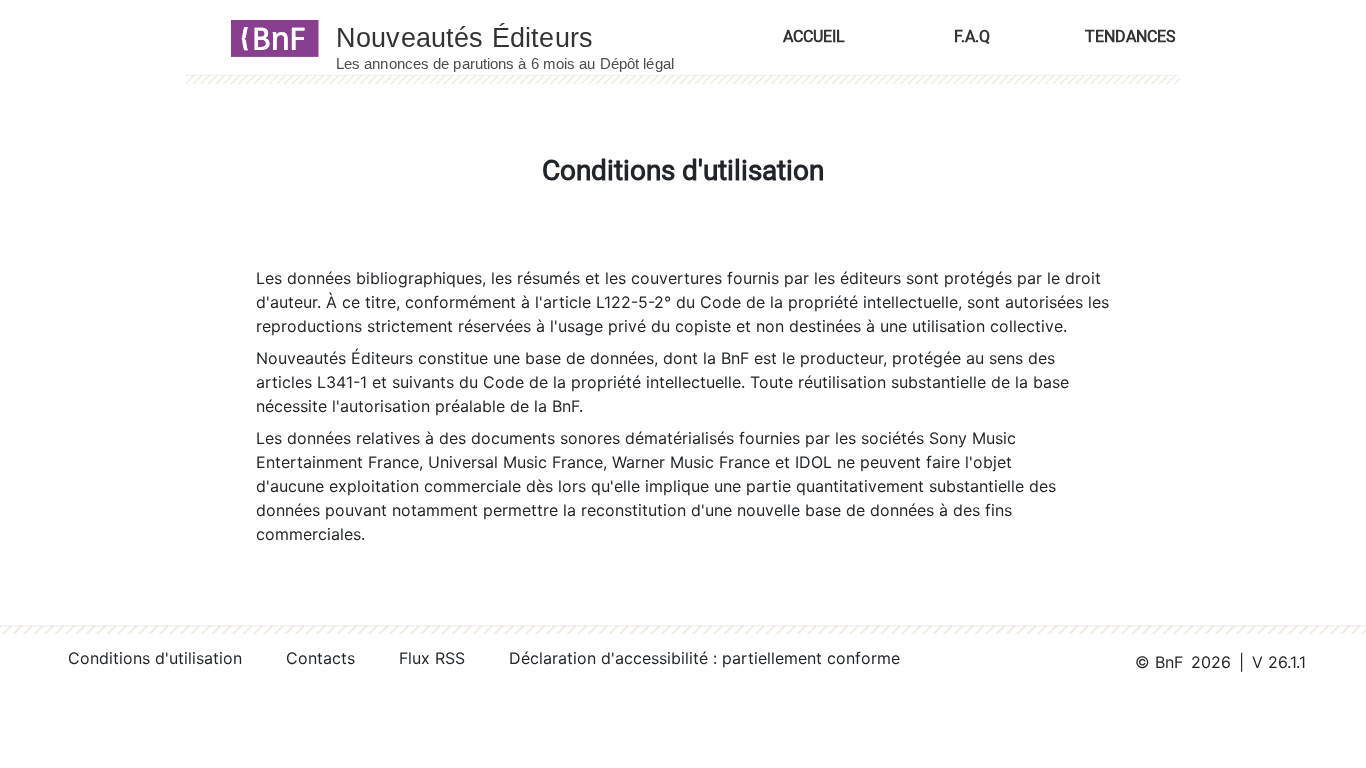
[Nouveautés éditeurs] (523, 37)
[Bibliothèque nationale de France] (268, 37)
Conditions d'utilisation (155, 658)
